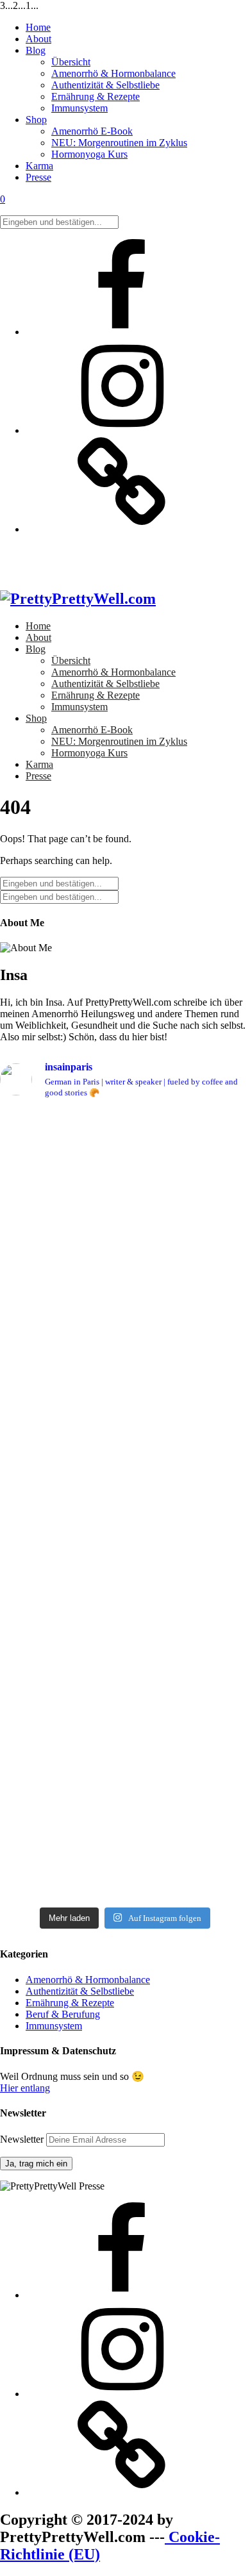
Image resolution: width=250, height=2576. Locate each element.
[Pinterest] (122, 529)
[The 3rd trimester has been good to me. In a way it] (125, 1756)
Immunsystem (79, 108)
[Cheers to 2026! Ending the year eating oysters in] (125, 1278)
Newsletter (23, 2139)
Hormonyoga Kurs (89, 154)
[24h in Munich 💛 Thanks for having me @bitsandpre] (125, 1560)
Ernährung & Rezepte (96, 96)
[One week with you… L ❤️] (125, 1714)
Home (38, 27)
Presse (38, 177)
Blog (36, 50)
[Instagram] (122, 430)
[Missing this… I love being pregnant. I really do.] (125, 1844)
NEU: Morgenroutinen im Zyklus (119, 143)
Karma (39, 166)
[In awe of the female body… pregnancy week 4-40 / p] (125, 1667)
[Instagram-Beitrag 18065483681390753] (125, 1314)
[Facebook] (122, 332)
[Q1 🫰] (125, 1242)
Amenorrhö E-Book (92, 131)
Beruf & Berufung (63, 2014)
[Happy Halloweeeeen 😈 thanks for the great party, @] (125, 1338)
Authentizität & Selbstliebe (105, 85)
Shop (36, 120)
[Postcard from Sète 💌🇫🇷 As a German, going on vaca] (125, 1172)
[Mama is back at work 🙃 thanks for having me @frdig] (125, 1602)
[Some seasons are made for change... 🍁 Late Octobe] (125, 1449)
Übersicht (71, 62)
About (38, 39)
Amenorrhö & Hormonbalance (113, 73)
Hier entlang (25, 2088)
